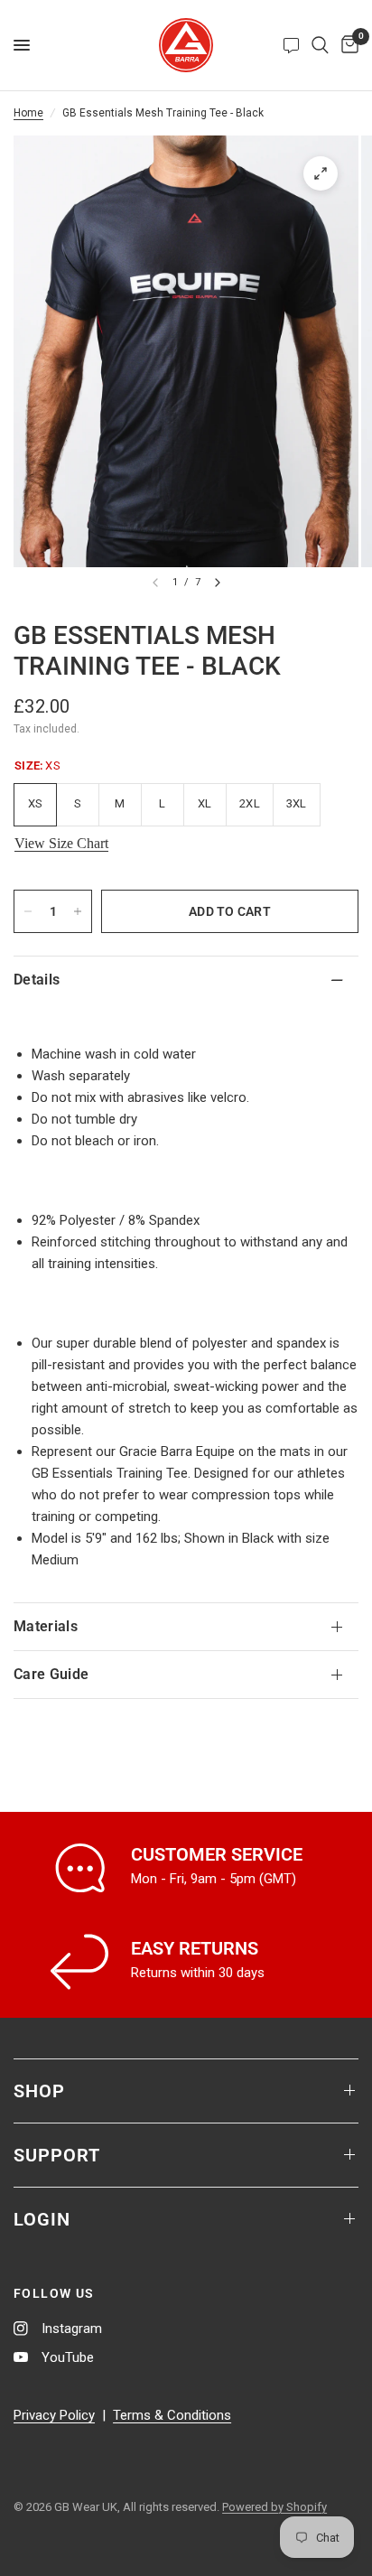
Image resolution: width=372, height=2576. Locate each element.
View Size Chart (61, 844)
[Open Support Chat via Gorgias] (291, 45)
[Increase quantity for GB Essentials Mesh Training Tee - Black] (78, 911)
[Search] (320, 45)
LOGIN (42, 2219)
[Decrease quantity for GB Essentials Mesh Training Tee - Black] (28, 911)
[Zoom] (321, 173)
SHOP (39, 2091)
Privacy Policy (54, 2415)
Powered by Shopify (274, 2507)
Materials (46, 1626)
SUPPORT (57, 2155)
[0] (347, 45)
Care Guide (51, 1674)
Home (28, 113)
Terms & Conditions (172, 2415)
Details (37, 980)
